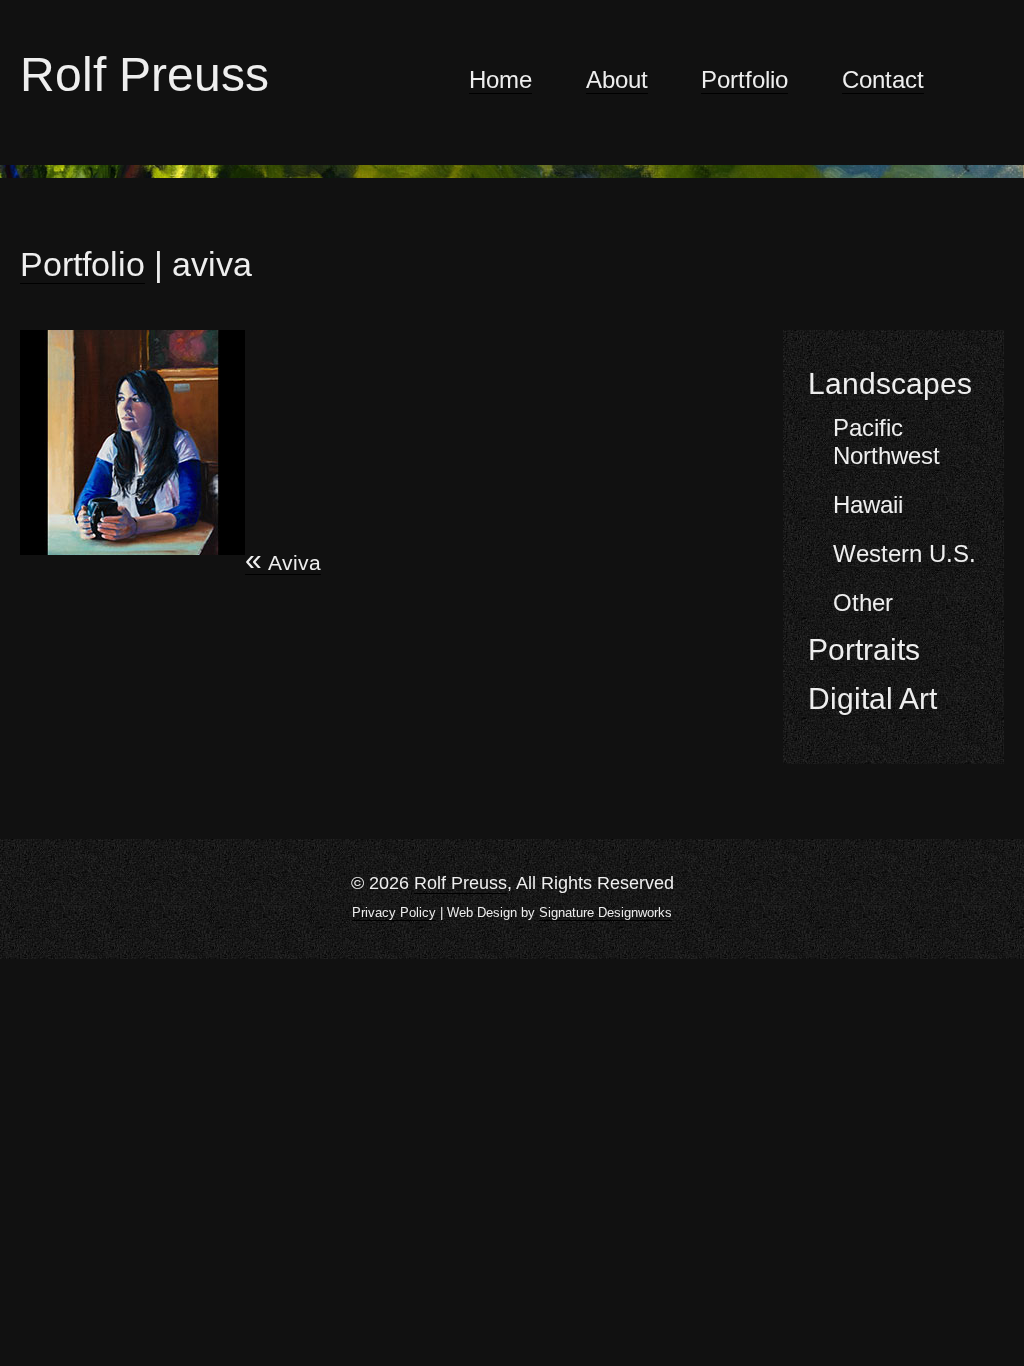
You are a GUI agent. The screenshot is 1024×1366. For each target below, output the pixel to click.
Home (500, 80)
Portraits (864, 649)
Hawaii (868, 504)
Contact (883, 80)
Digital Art (872, 698)
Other (863, 602)
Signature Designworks (605, 912)
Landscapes (890, 383)
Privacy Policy (394, 912)
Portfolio (744, 80)
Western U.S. (904, 553)
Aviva (283, 563)
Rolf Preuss (144, 74)
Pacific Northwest (886, 441)
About (617, 80)
